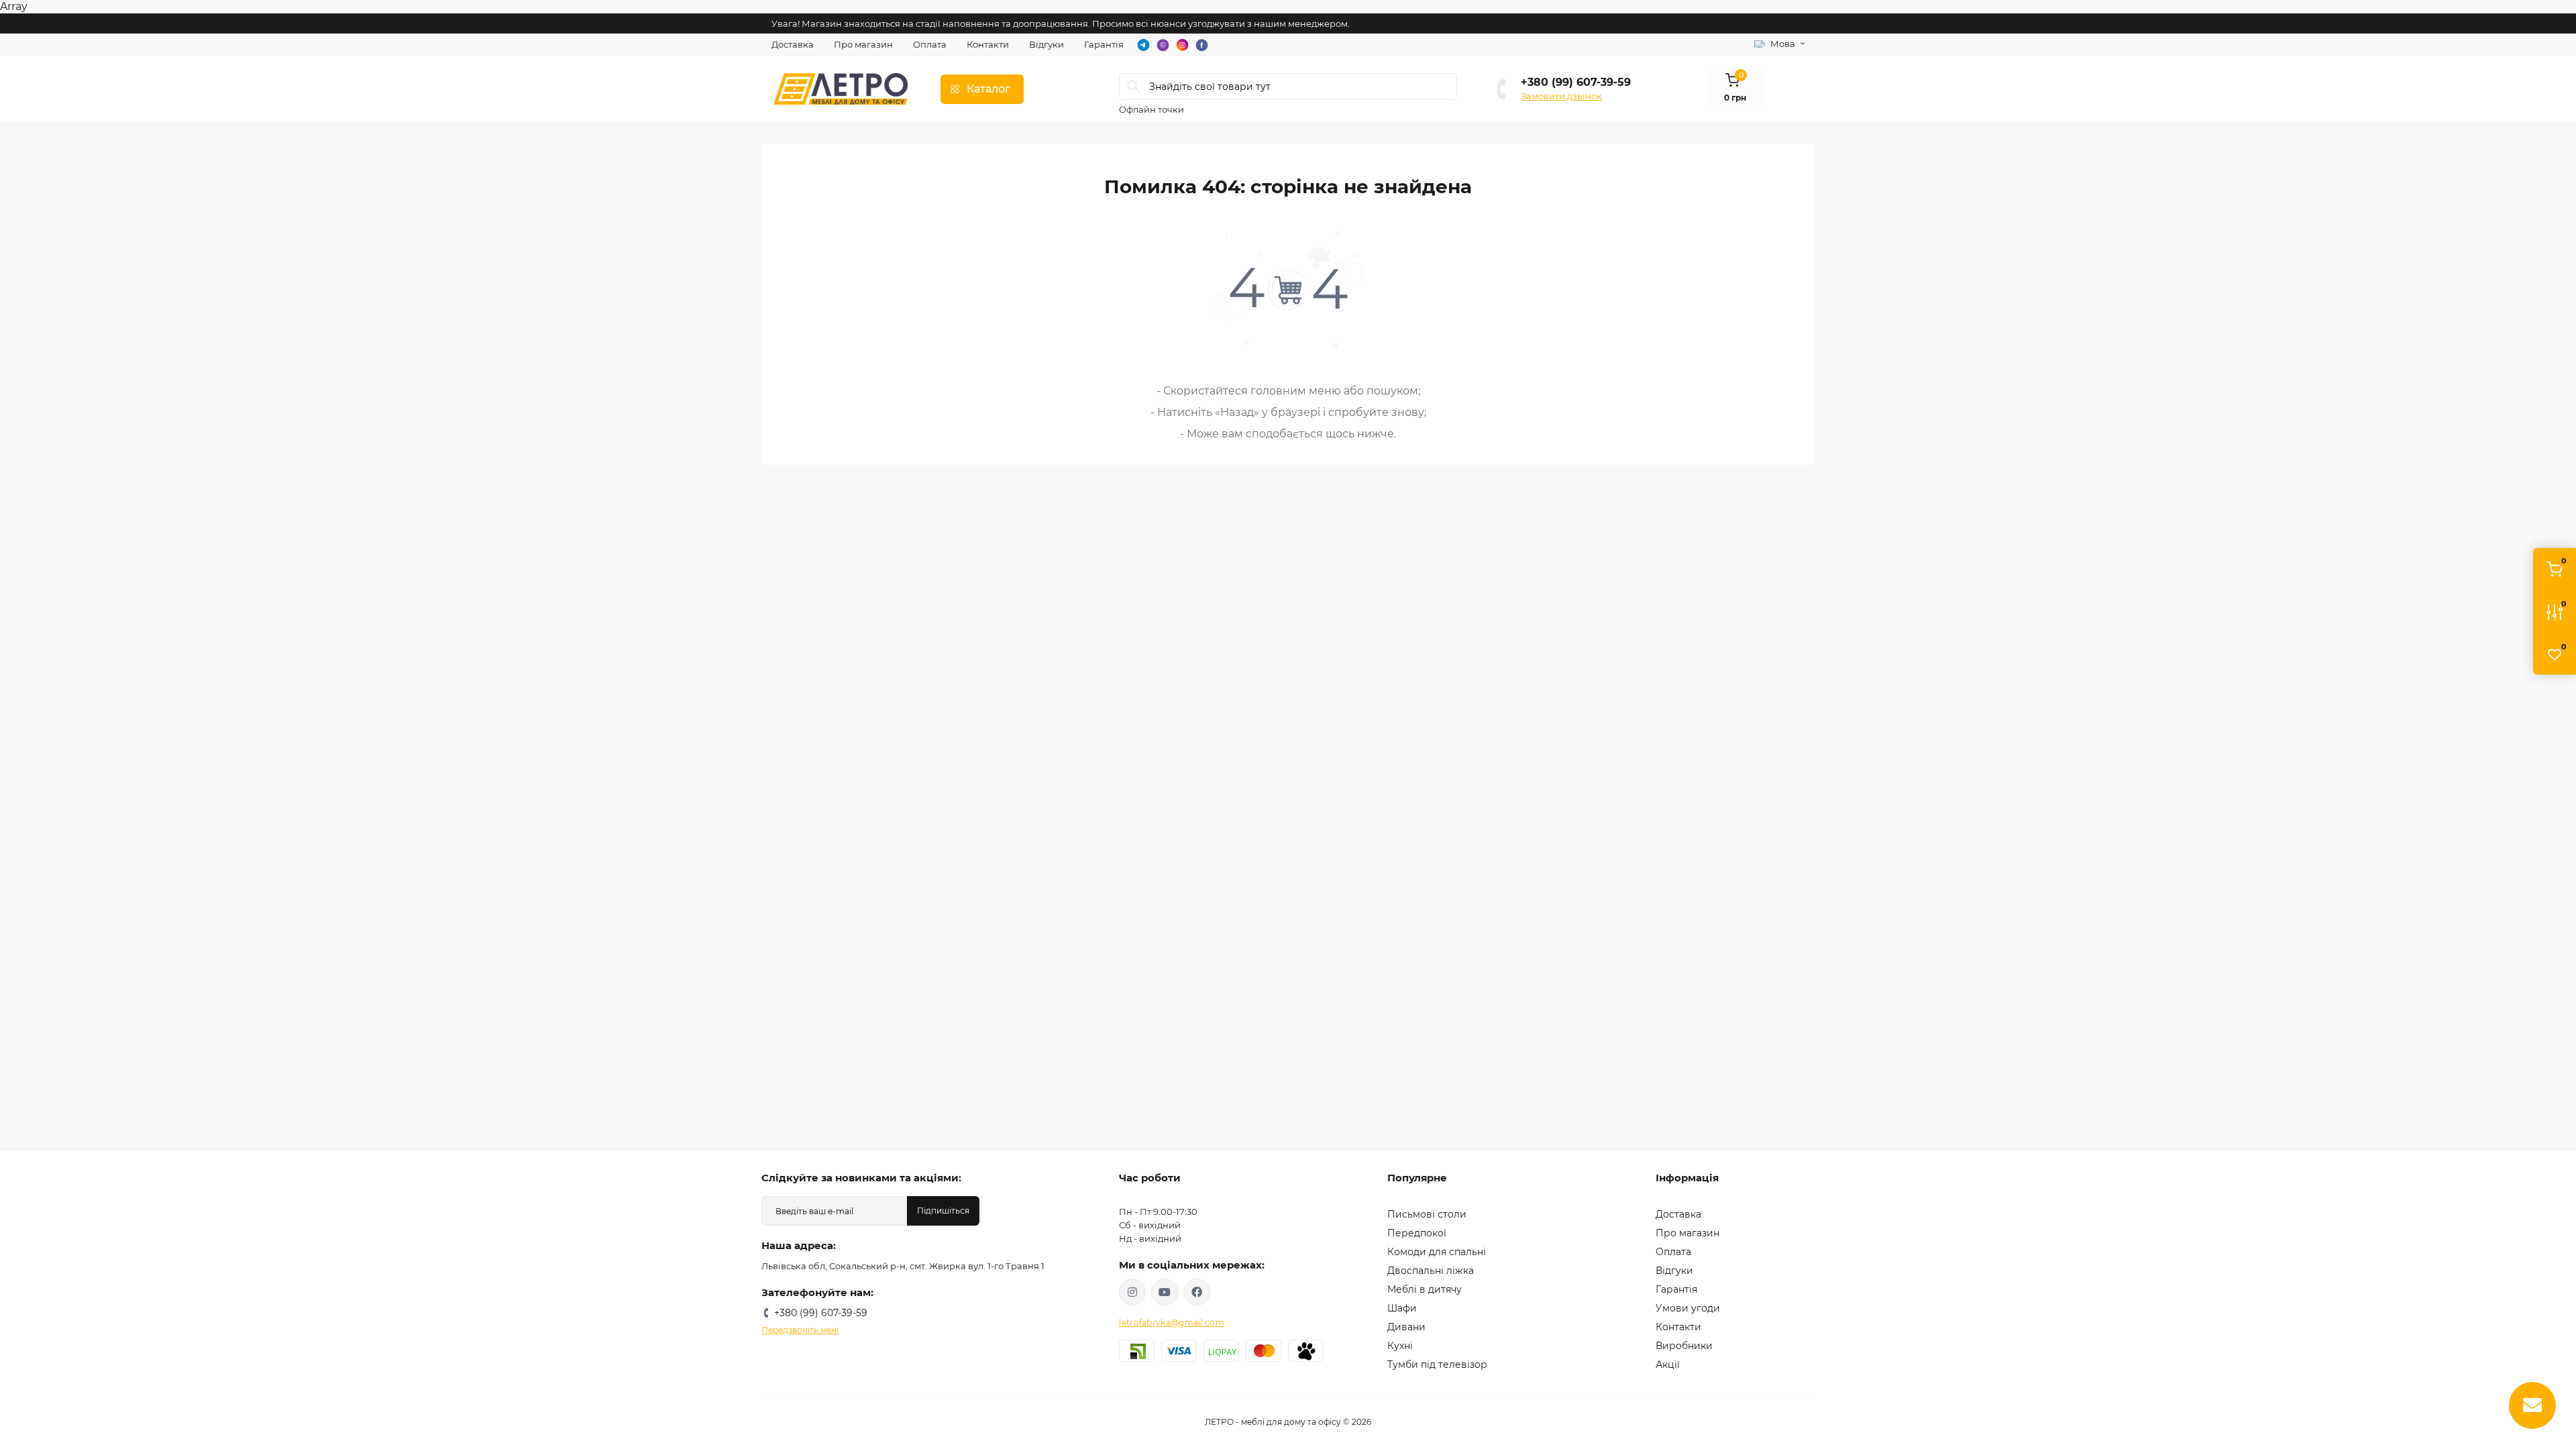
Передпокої (1417, 1233)
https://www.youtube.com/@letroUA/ (1165, 1292)
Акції (1668, 1364)
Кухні (1400, 1346)
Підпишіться (943, 1211)
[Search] (1134, 87)
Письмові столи (1427, 1214)
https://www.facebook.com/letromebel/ (1197, 1292)
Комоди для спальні (1437, 1252)
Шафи (1402, 1308)
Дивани (1406, 1327)
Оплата (930, 44)
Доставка (793, 44)
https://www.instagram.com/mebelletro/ (1132, 1292)
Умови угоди (1688, 1308)
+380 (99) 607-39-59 (1576, 82)
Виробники (1684, 1346)
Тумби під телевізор (1437, 1364)
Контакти (988, 44)
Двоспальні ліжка (1431, 1271)
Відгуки (1046, 44)
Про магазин (863, 44)
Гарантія (1104, 44)
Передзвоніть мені (800, 1330)
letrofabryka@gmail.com (1172, 1323)
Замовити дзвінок (1561, 96)
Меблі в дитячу (1425, 1289)
